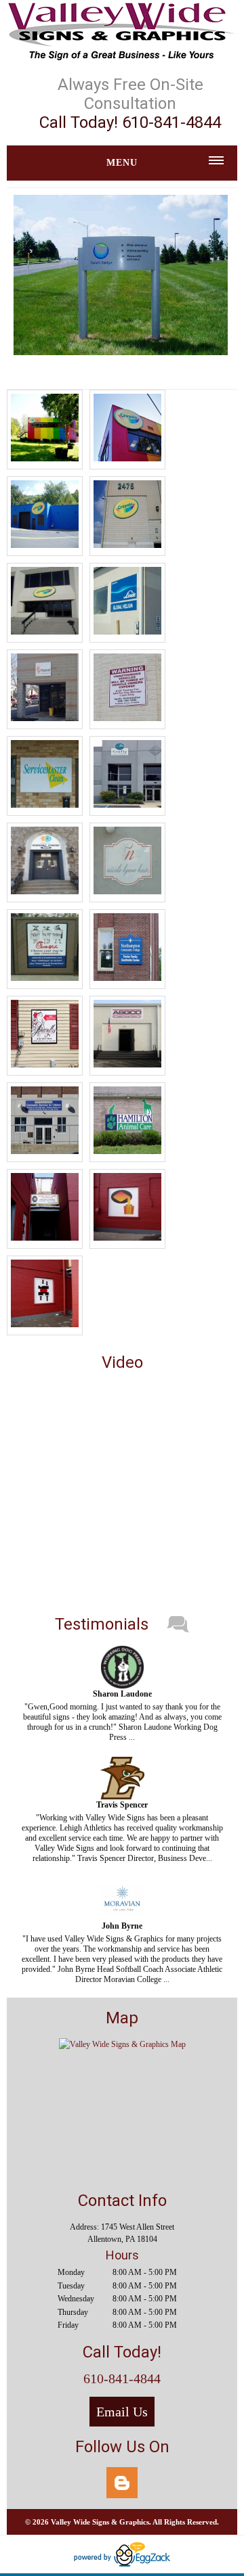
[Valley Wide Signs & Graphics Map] (122, 2044)
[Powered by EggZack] (122, 2564)
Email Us (122, 2412)
